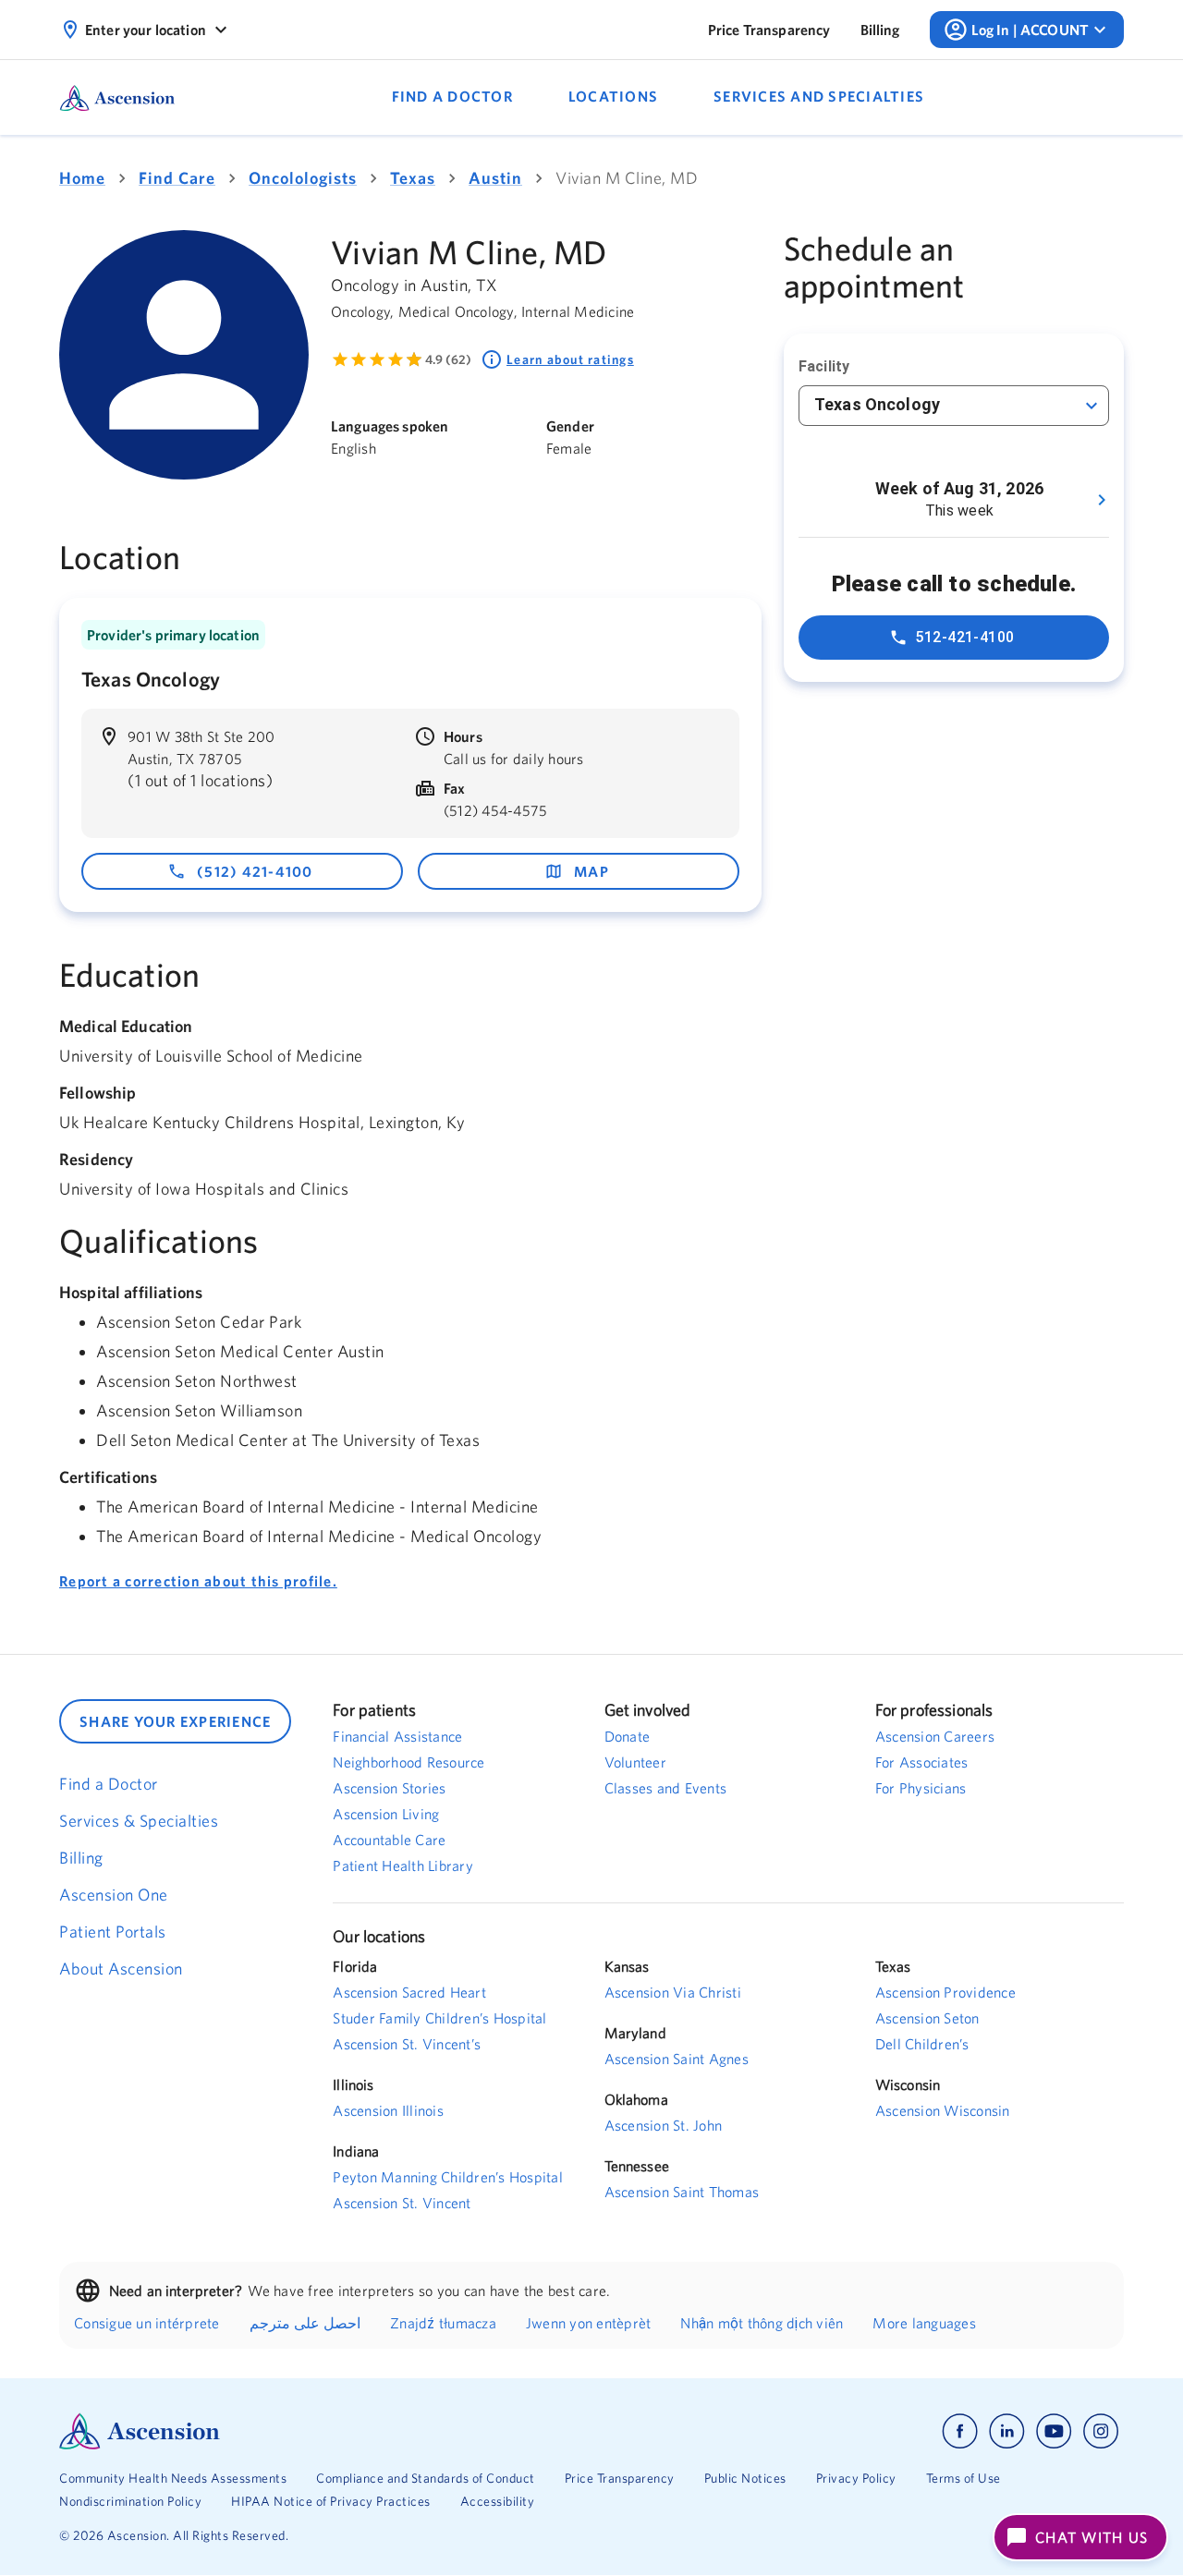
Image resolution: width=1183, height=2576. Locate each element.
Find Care (177, 178)
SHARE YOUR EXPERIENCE (175, 1721)
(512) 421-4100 (255, 871)
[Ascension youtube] (1054, 2431)
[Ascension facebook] (960, 2431)
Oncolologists (303, 178)
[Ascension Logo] (325, 2431)
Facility (824, 366)
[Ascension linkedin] (1007, 2431)
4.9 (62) (448, 359)
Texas (413, 178)
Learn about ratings (570, 359)
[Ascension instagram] (1101, 2431)
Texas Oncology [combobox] (877, 404)
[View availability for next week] (1102, 500)
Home (82, 178)
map (591, 871)
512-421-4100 (965, 637)
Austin (495, 178)
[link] (769, 30)
